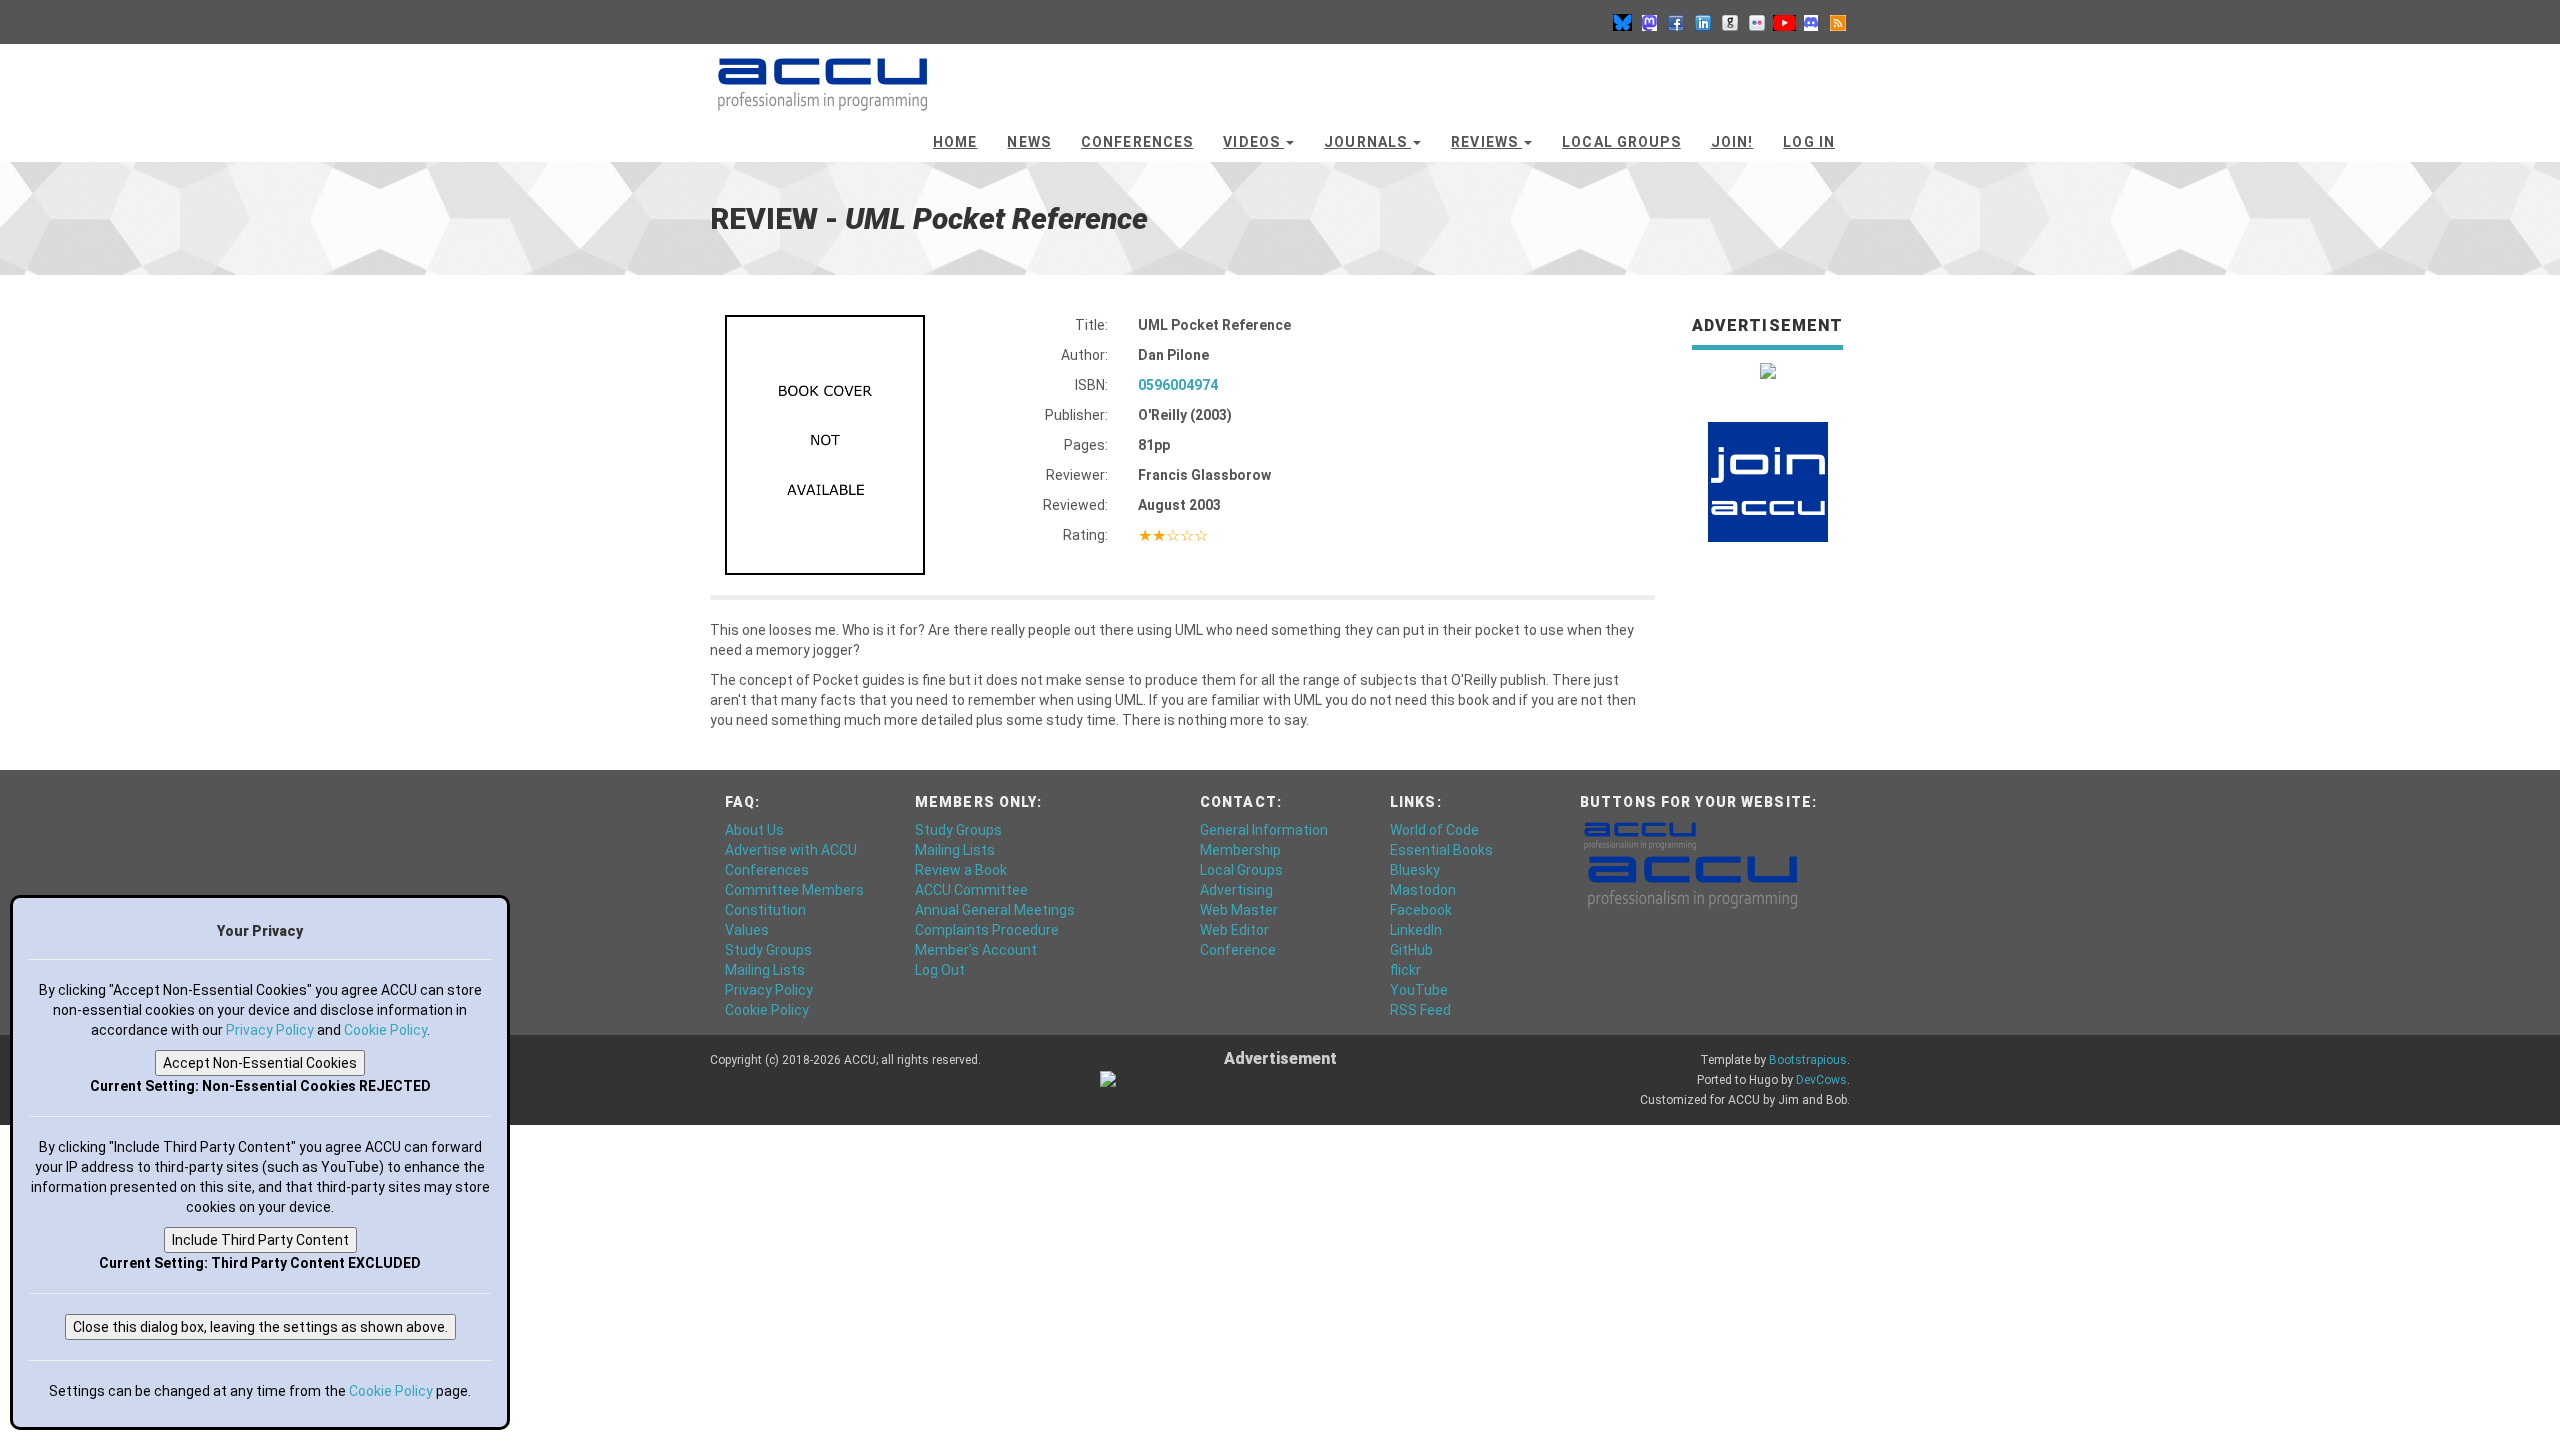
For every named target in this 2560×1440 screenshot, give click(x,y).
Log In (1809, 142)
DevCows (1821, 1080)
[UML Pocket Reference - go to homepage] (822, 75)
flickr (1405, 970)
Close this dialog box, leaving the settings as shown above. (260, 1327)
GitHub (1411, 950)
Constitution (765, 910)
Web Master (1239, 910)
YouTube (1419, 990)
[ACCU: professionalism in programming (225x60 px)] (1692, 881)
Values (747, 930)
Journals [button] (1367, 142)
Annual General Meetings (995, 910)
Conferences (1137, 142)
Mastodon (1423, 890)
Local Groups (1621, 142)
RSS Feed (1420, 1010)
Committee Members (794, 890)
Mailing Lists (765, 970)
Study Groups (768, 950)
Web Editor (1234, 930)
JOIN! (1732, 142)
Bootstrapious (1808, 1060)
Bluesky (1415, 870)
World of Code (1434, 830)
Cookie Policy (767, 1010)
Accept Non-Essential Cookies (260, 1063)
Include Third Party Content (260, 1240)
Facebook (1421, 910)
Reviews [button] (1486, 142)
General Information (1264, 830)
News (1028, 142)
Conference (1238, 950)
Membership (1240, 850)
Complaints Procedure (987, 930)
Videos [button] (1253, 142)
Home (955, 142)
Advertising (1236, 890)
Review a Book (961, 870)
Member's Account (976, 950)
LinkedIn (1416, 930)
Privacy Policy (769, 990)
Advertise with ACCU (791, 850)
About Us (754, 830)
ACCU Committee (971, 890)
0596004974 (1178, 385)
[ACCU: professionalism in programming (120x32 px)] (1640, 835)
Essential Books (1441, 850)
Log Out (940, 970)
